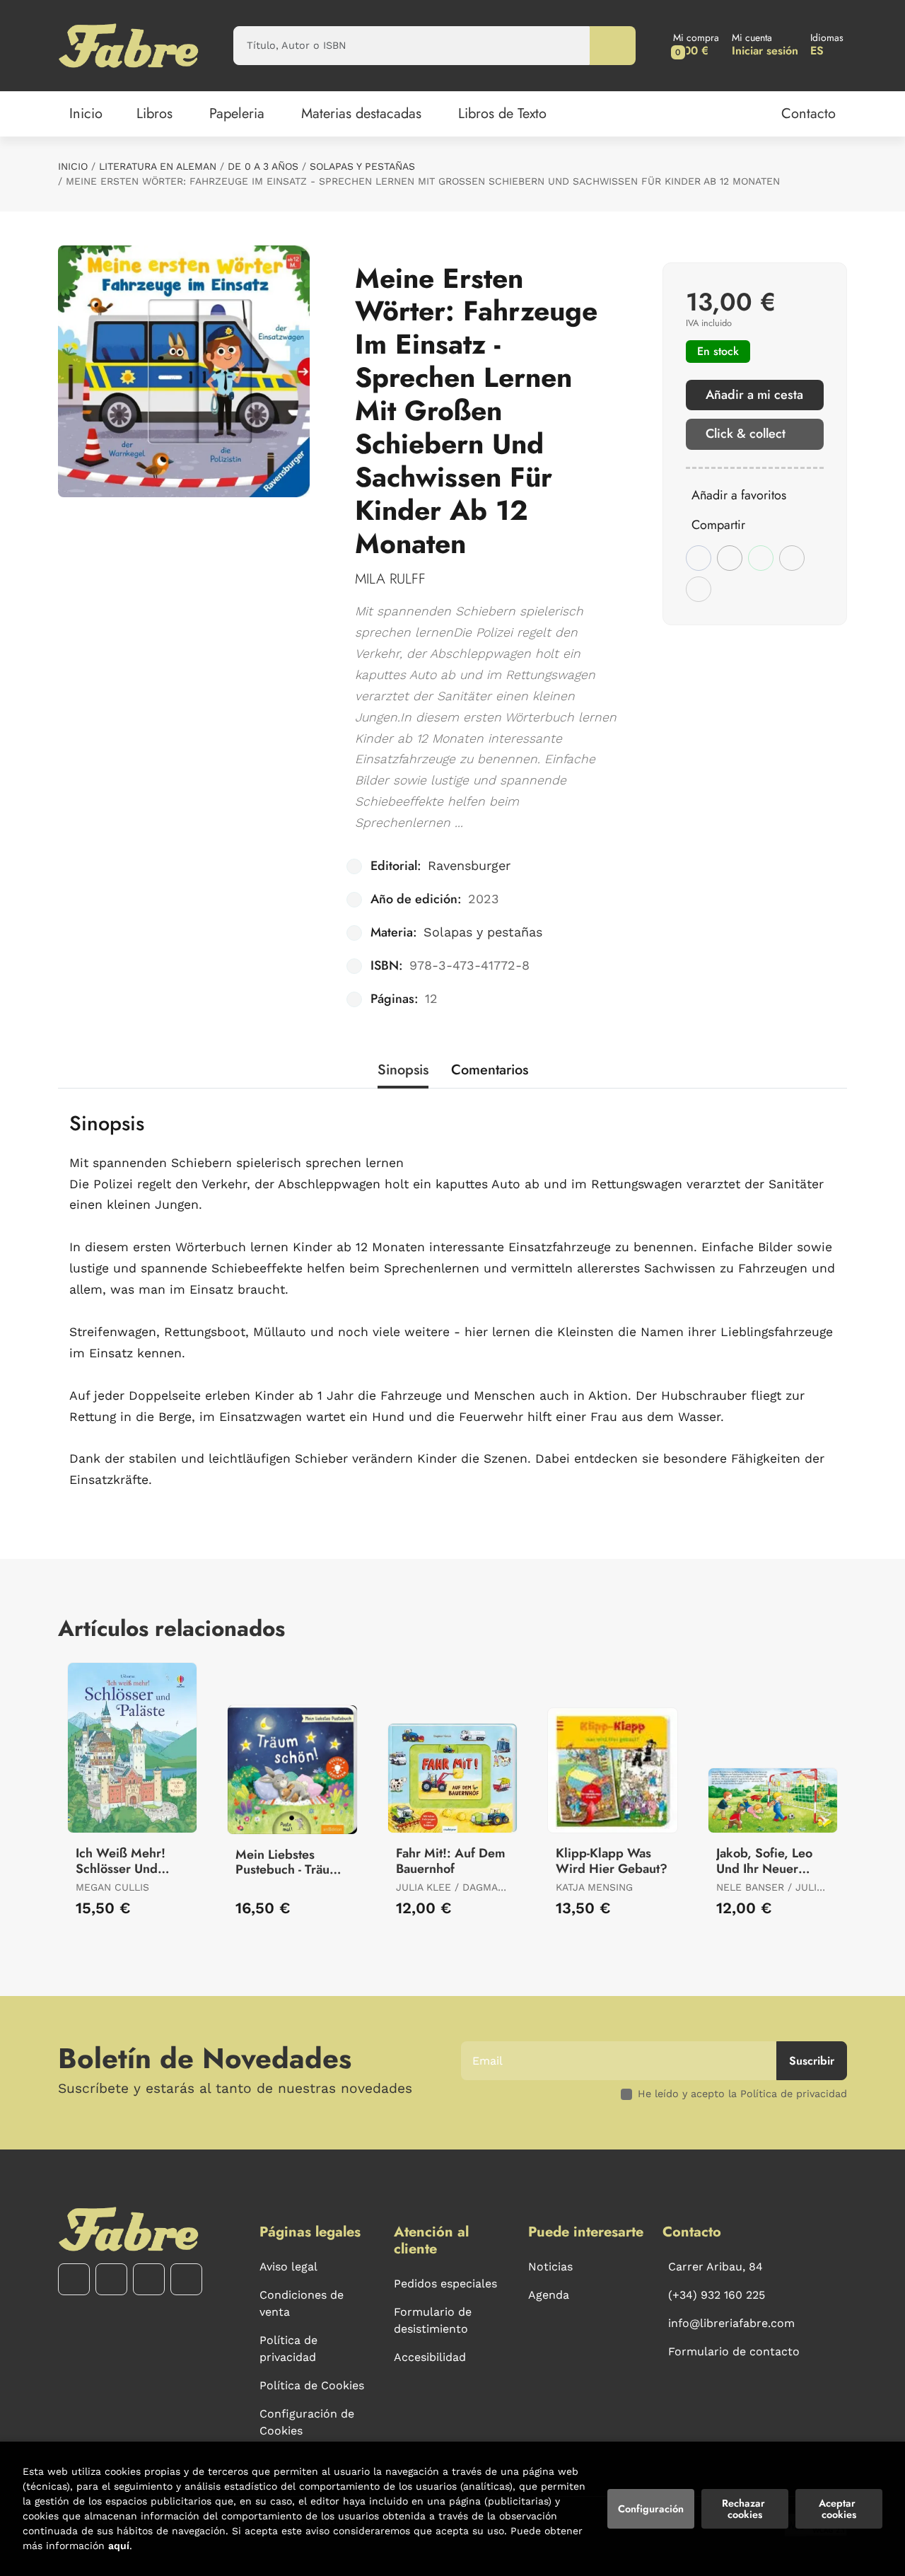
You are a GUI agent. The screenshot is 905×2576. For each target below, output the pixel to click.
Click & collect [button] (746, 434)
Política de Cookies (312, 2385)
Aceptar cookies (839, 2509)
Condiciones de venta (302, 2303)
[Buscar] (613, 46)
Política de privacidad (288, 2349)
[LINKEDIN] (186, 2279)
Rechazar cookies (745, 2509)
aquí (119, 2546)
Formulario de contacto (734, 2351)
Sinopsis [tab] (403, 1070)
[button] (696, 46)
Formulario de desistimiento (433, 2320)
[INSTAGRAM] (111, 2279)
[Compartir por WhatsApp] (761, 558)
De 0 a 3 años (263, 166)
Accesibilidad (430, 2357)
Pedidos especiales (445, 2284)
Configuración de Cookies (307, 2422)
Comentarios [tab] (490, 1070)
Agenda (549, 2295)
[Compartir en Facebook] (699, 558)
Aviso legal (288, 2267)
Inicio (73, 166)
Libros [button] (154, 114)
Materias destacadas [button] (361, 114)
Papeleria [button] (237, 114)
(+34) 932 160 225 (717, 2295)
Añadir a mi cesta (754, 395)
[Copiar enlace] (699, 589)
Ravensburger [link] (469, 865)
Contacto (808, 114)
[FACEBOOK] (74, 2279)
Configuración (651, 2509)
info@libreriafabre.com (731, 2323)
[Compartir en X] (730, 558)
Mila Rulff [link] (390, 579)
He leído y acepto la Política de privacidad (742, 2094)
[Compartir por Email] (792, 558)
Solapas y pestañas (362, 166)
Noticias (550, 2267)
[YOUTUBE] (149, 2279)
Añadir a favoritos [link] (739, 495)
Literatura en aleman (158, 166)
